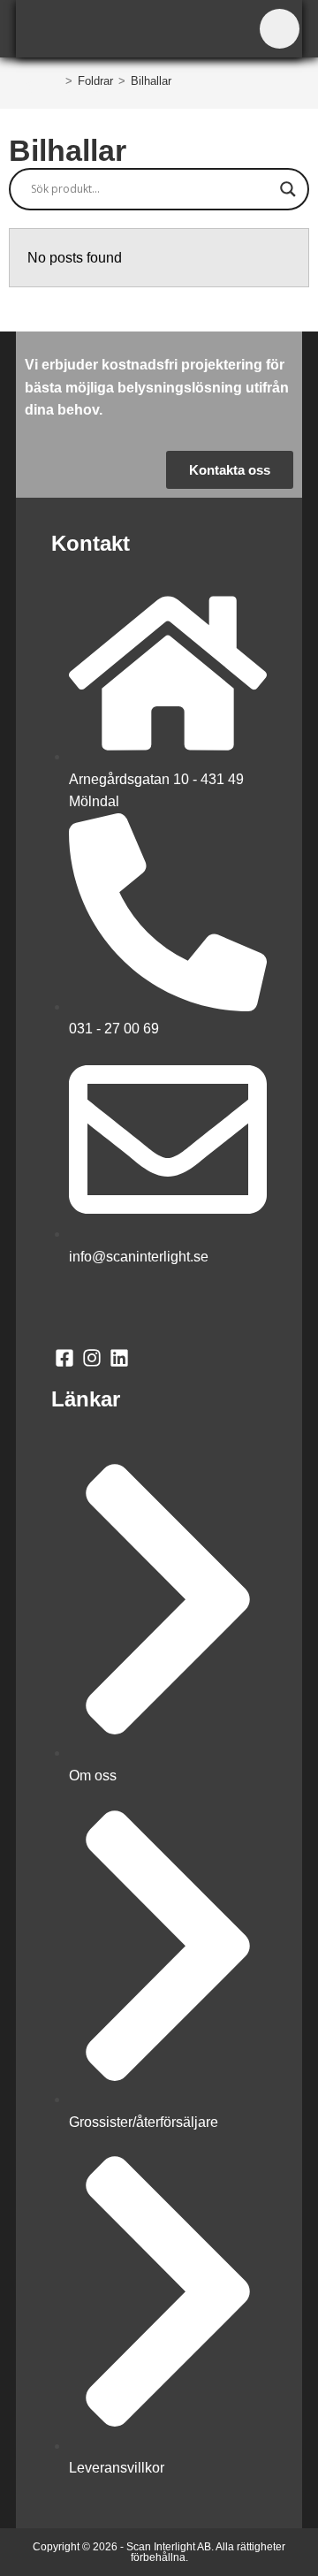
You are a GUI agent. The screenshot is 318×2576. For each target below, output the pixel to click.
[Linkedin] (120, 1357)
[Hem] (56, 81)
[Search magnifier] (288, 189)
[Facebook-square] (65, 1357)
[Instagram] (92, 1357)
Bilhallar (151, 81)
